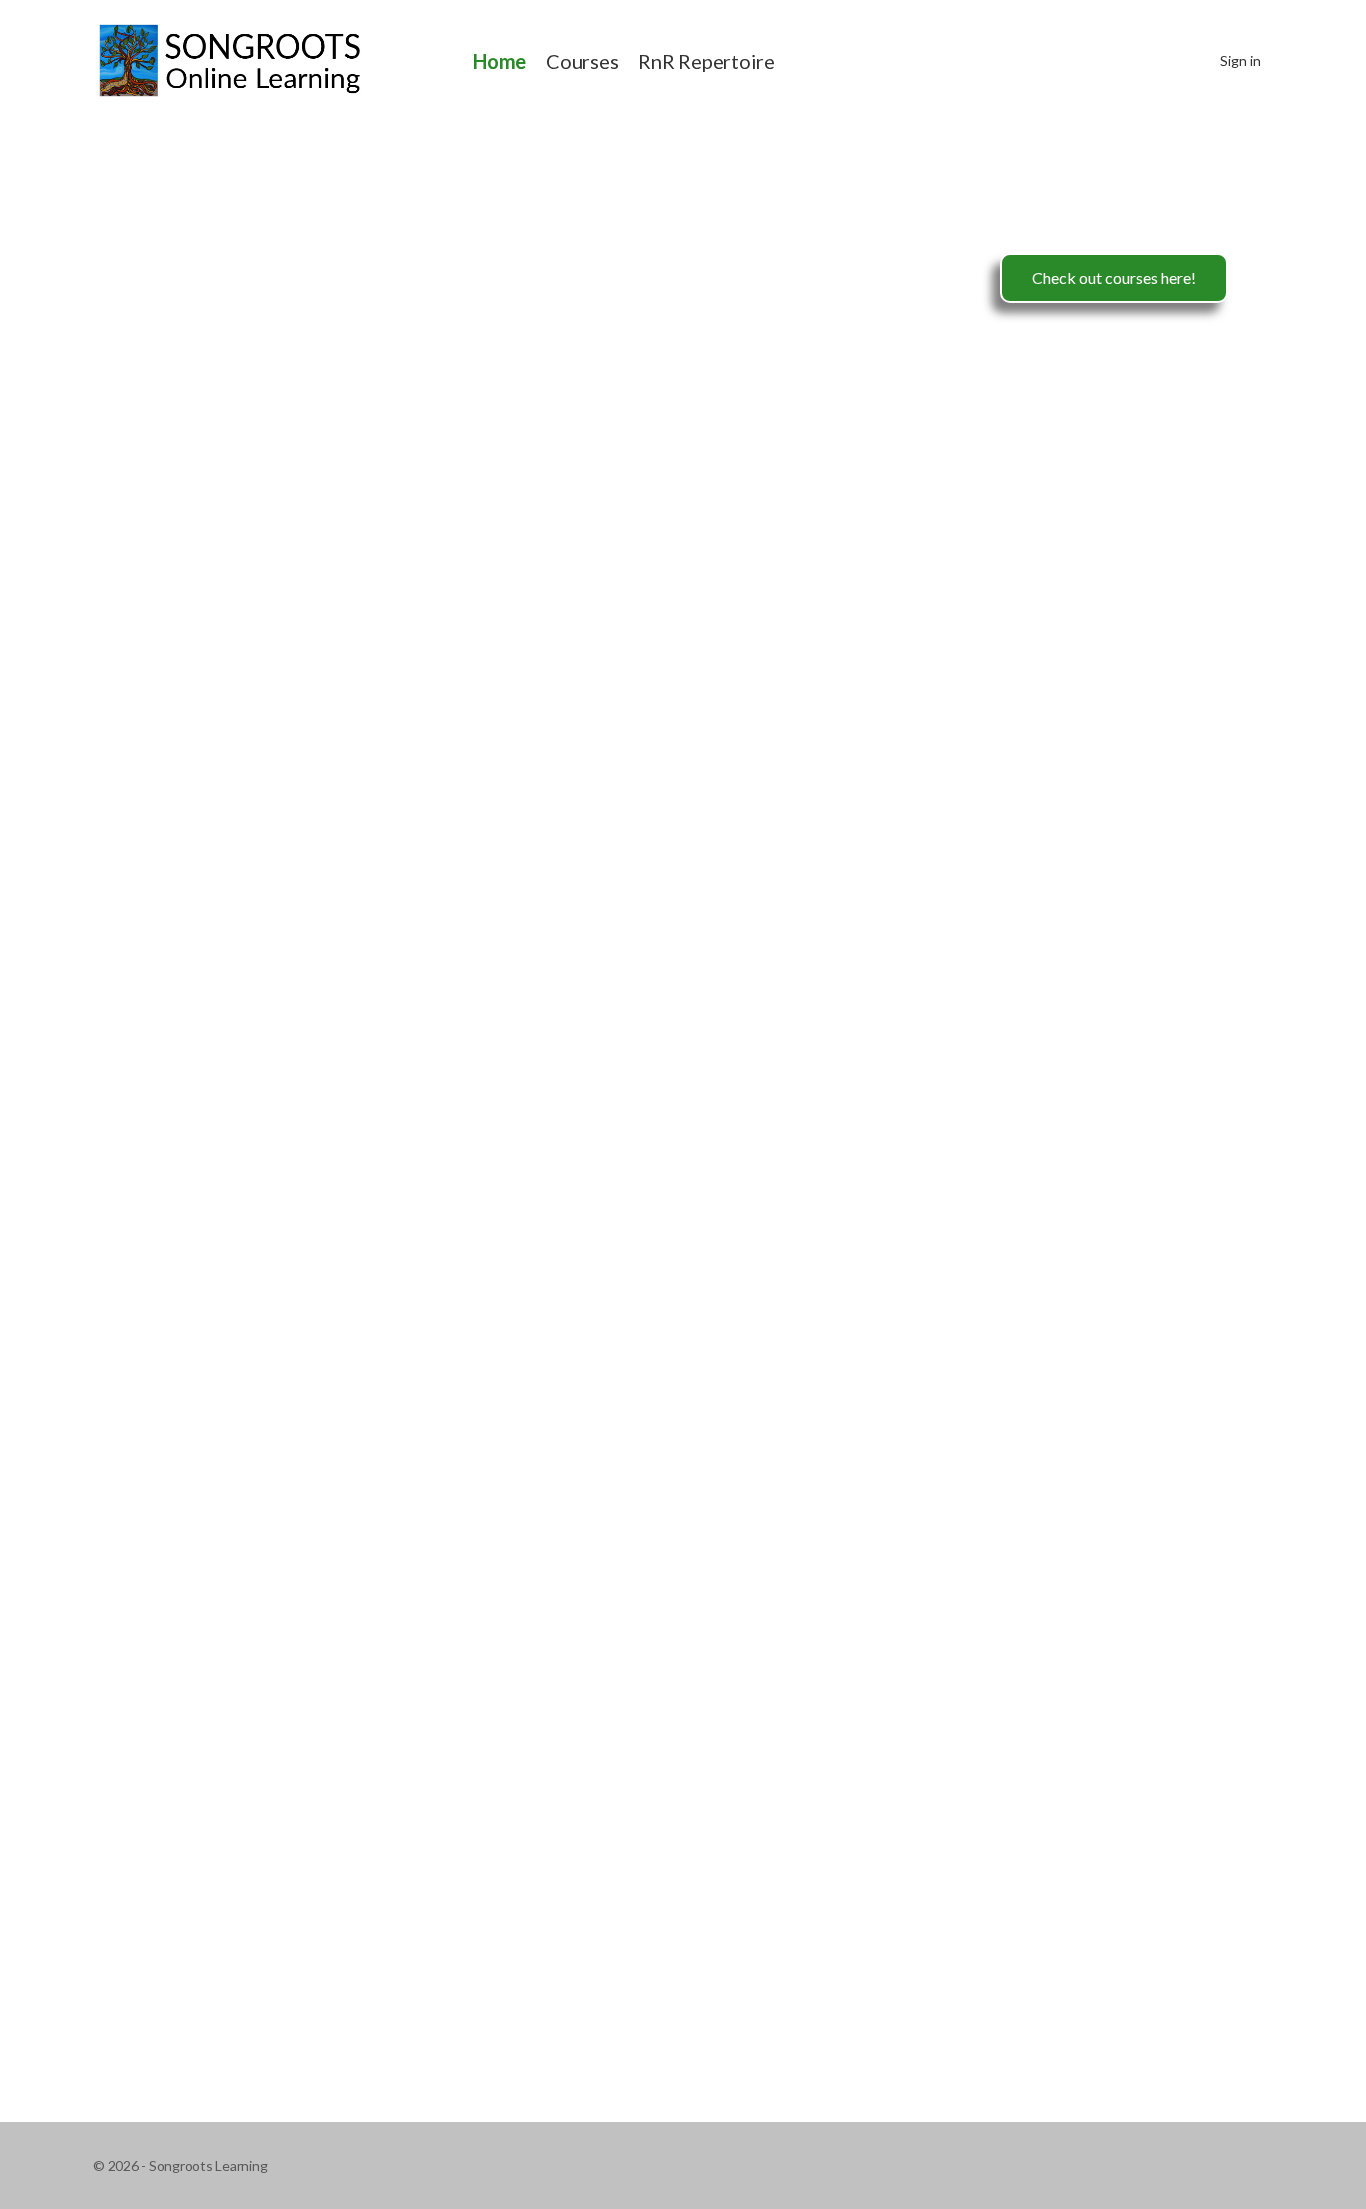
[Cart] (1187, 61)
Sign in (1240, 60)
